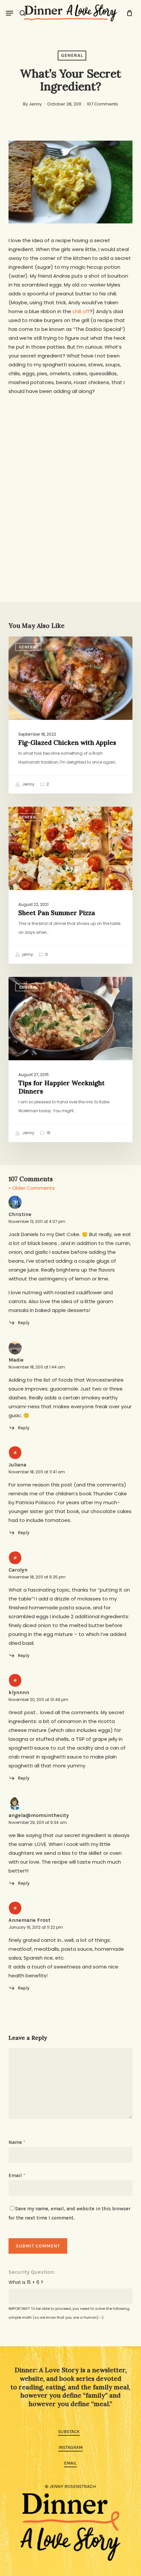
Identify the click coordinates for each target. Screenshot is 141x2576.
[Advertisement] (70, 476)
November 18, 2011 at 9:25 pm (37, 1577)
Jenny (35, 104)
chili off (81, 311)
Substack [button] (69, 2432)
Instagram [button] (70, 2447)
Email (17, 2175)
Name (17, 2142)
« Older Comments (32, 1188)
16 (48, 1133)
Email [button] (70, 2463)
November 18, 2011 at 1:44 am (37, 1367)
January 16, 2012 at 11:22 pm (36, 1927)
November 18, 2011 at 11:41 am (37, 1472)
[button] (10, 13)
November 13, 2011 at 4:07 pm (37, 1221)
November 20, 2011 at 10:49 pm (38, 1700)
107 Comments (102, 104)
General (72, 55)
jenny (27, 954)
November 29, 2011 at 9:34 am (38, 1822)
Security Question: (32, 2272)
